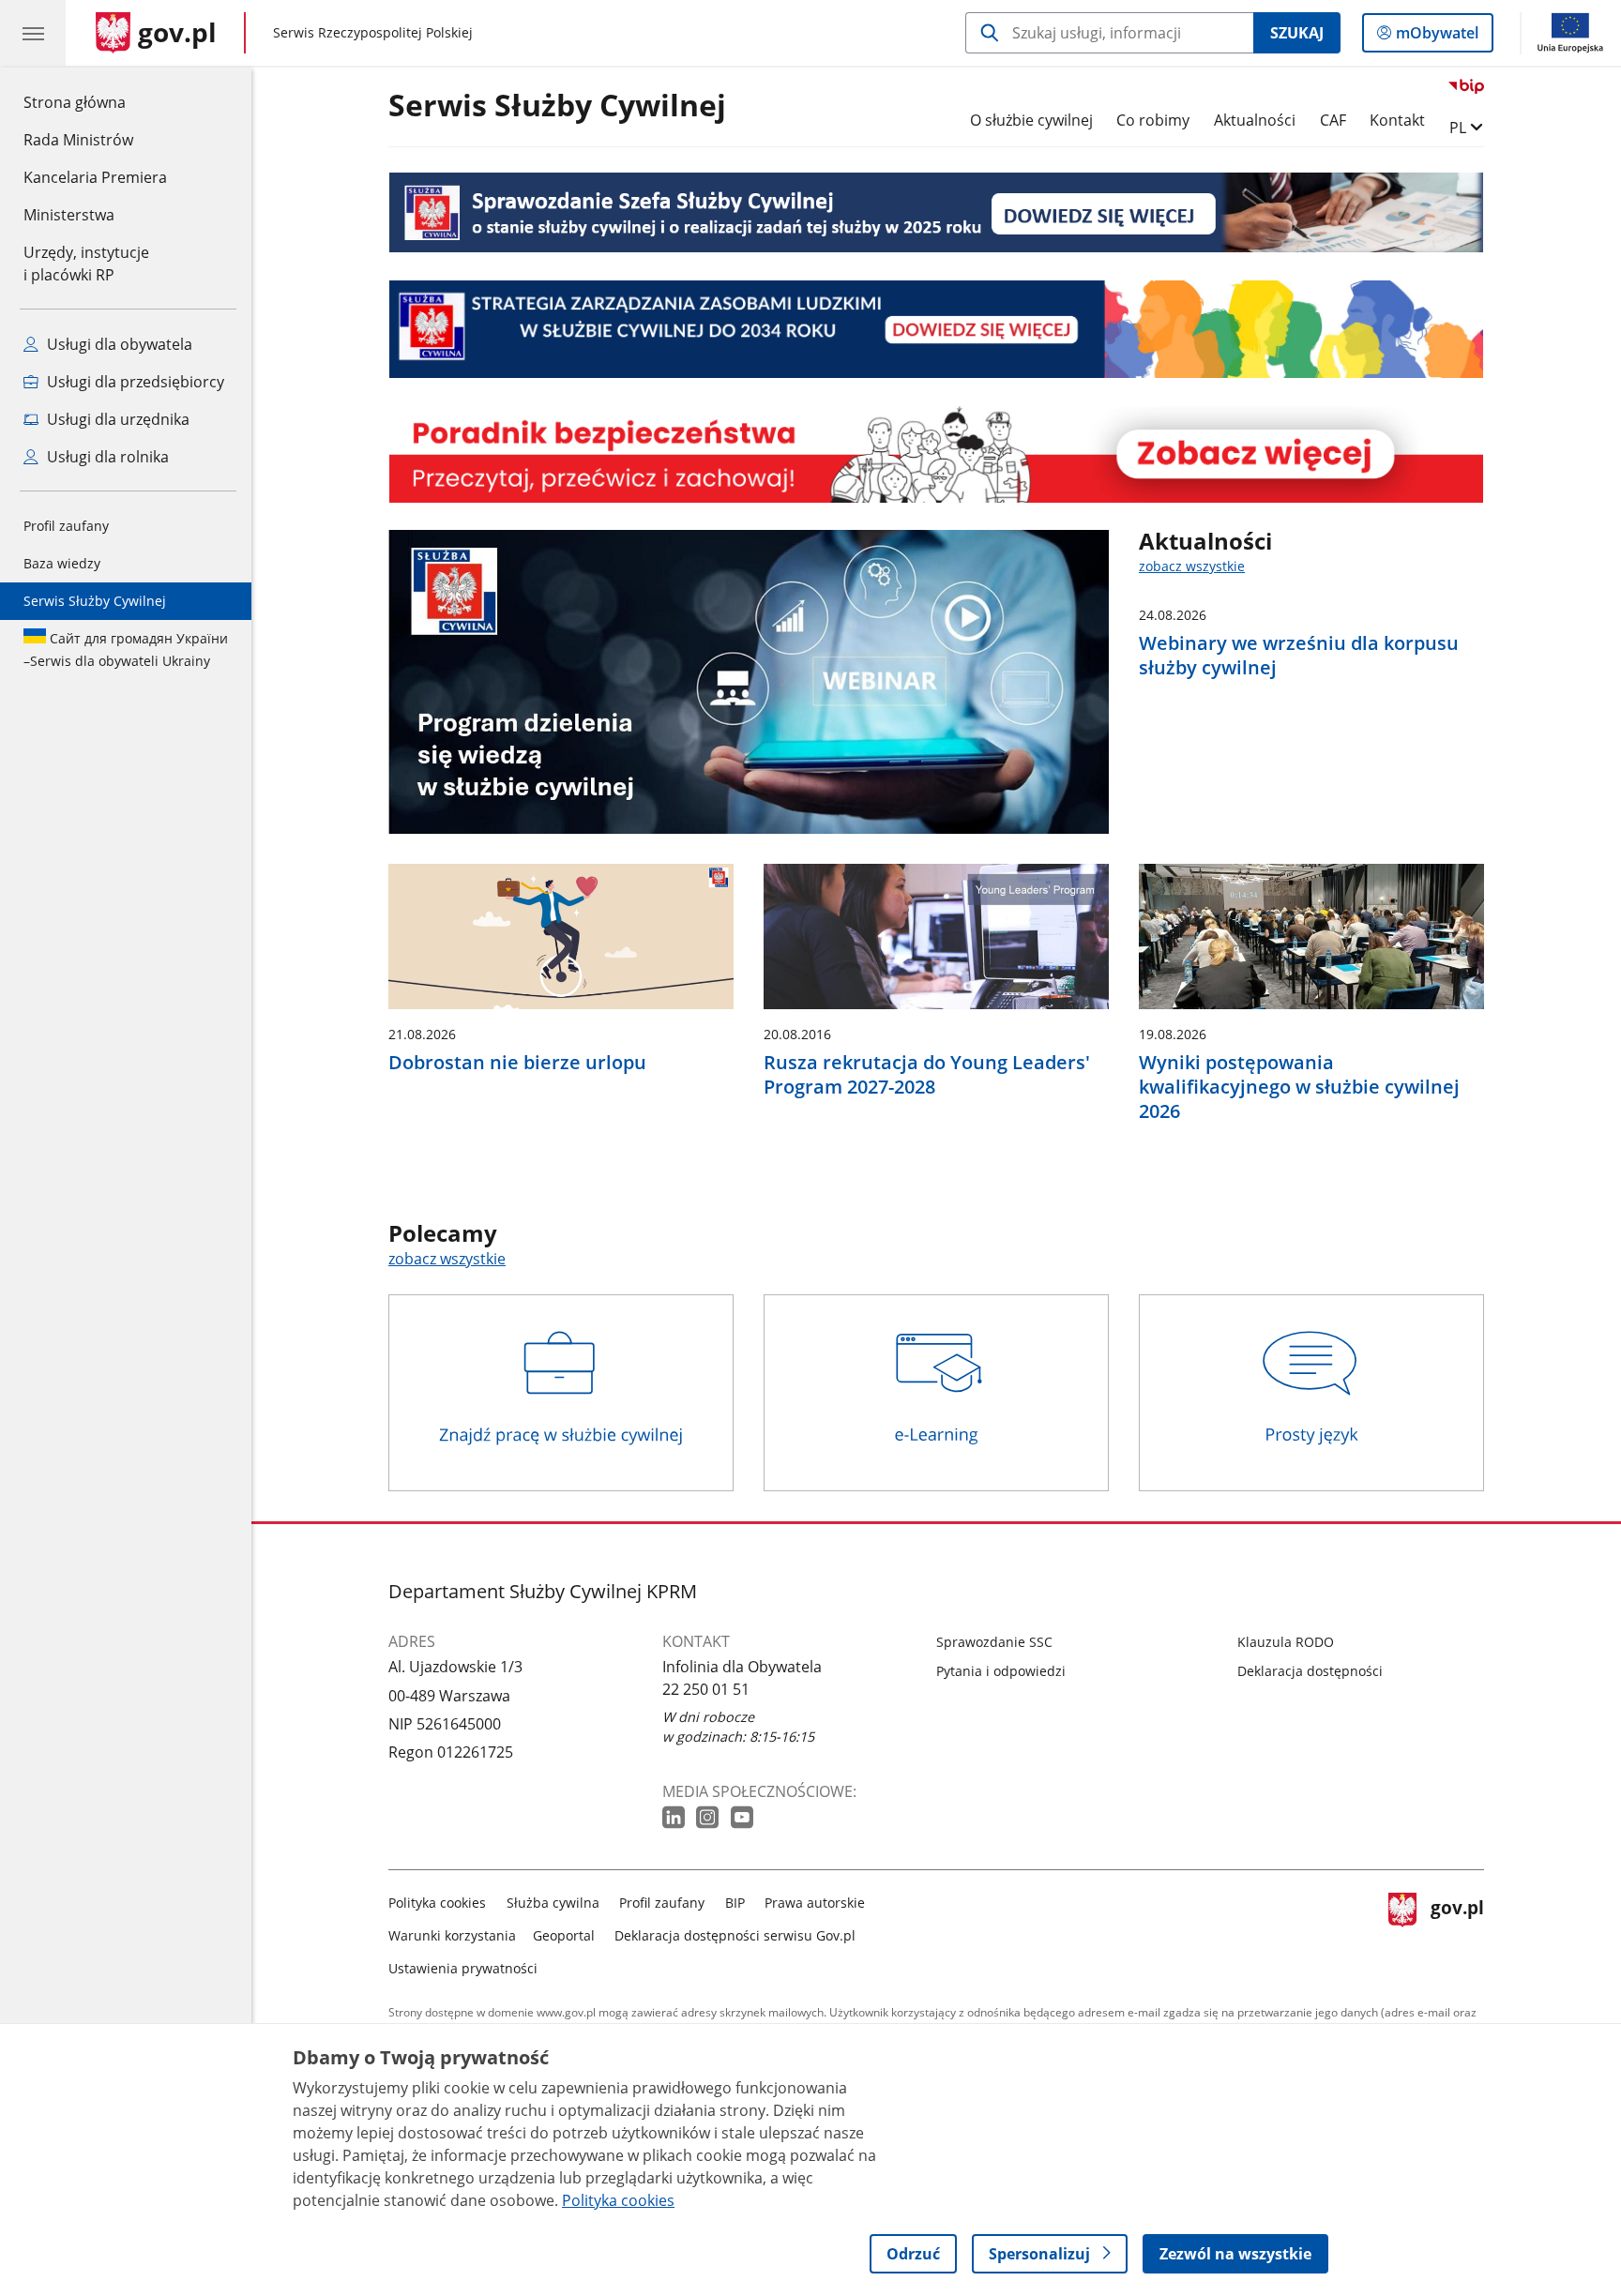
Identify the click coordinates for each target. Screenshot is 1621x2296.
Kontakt (1397, 120)
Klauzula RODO (1286, 1642)
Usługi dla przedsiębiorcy (134, 382)
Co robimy (1153, 120)
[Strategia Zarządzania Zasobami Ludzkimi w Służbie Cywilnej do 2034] (936, 329)
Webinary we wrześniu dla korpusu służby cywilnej (1299, 656)
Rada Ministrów (78, 140)
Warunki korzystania (452, 1935)
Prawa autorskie (815, 1903)
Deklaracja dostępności (1310, 1671)
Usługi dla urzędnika (116, 419)
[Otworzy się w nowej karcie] (675, 1818)
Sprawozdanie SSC (994, 1642)
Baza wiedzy (62, 563)
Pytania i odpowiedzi (1001, 1671)
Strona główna (95, 102)
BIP (735, 1903)
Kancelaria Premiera (95, 177)
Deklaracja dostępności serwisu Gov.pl (735, 1935)
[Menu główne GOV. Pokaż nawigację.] (33, 33)
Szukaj (1297, 33)
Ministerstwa (69, 215)
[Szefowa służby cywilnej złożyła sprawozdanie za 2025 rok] (936, 212)
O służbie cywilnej (1031, 120)
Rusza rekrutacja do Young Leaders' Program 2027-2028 (927, 1075)
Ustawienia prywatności (463, 1968)
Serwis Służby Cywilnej (95, 601)
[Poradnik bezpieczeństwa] (936, 454)
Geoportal (564, 1935)
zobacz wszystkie (1192, 566)
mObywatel (1437, 37)
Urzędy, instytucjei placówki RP (86, 264)
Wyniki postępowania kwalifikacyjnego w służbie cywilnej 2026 (1299, 1087)
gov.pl (1457, 1932)
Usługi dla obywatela (118, 344)
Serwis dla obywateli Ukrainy (126, 650)
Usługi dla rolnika (106, 457)
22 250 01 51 (706, 1689)
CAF (1333, 120)
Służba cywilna (553, 1903)
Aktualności (1255, 120)
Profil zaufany (66, 526)
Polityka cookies (437, 1903)
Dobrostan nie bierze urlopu (517, 1063)
